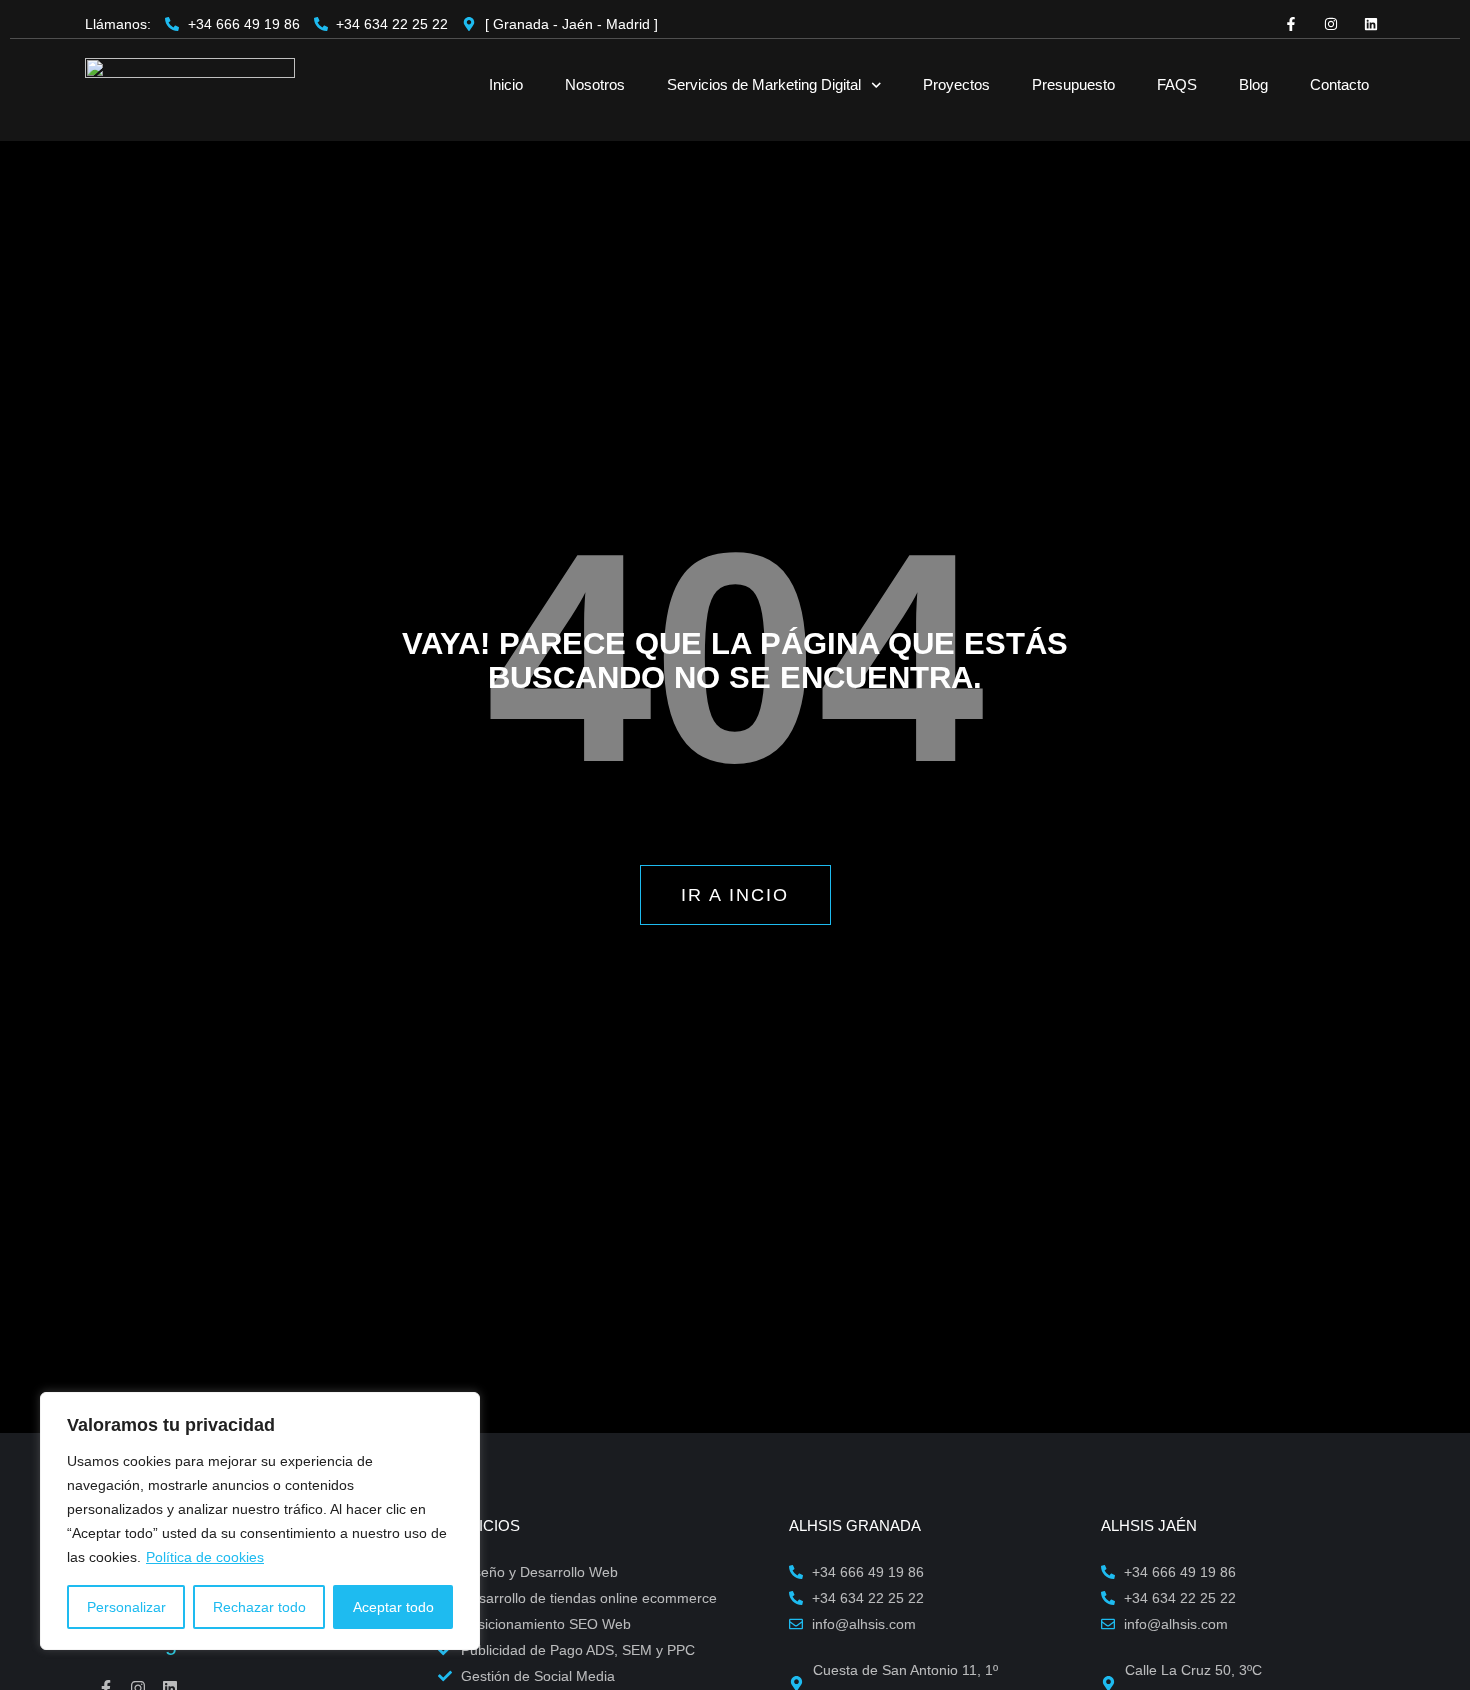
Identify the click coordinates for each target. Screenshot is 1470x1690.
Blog (1253, 84)
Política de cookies (205, 1557)
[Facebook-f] (1291, 24)
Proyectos (956, 84)
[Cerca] (459, 1409)
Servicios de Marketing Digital (764, 84)
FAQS (1177, 84)
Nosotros (595, 84)
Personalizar (126, 1607)
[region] (260, 1521)
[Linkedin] (1371, 24)
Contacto (1339, 84)
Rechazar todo (259, 1607)
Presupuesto (1073, 84)
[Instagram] (1331, 24)
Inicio (506, 84)
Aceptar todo (393, 1607)
